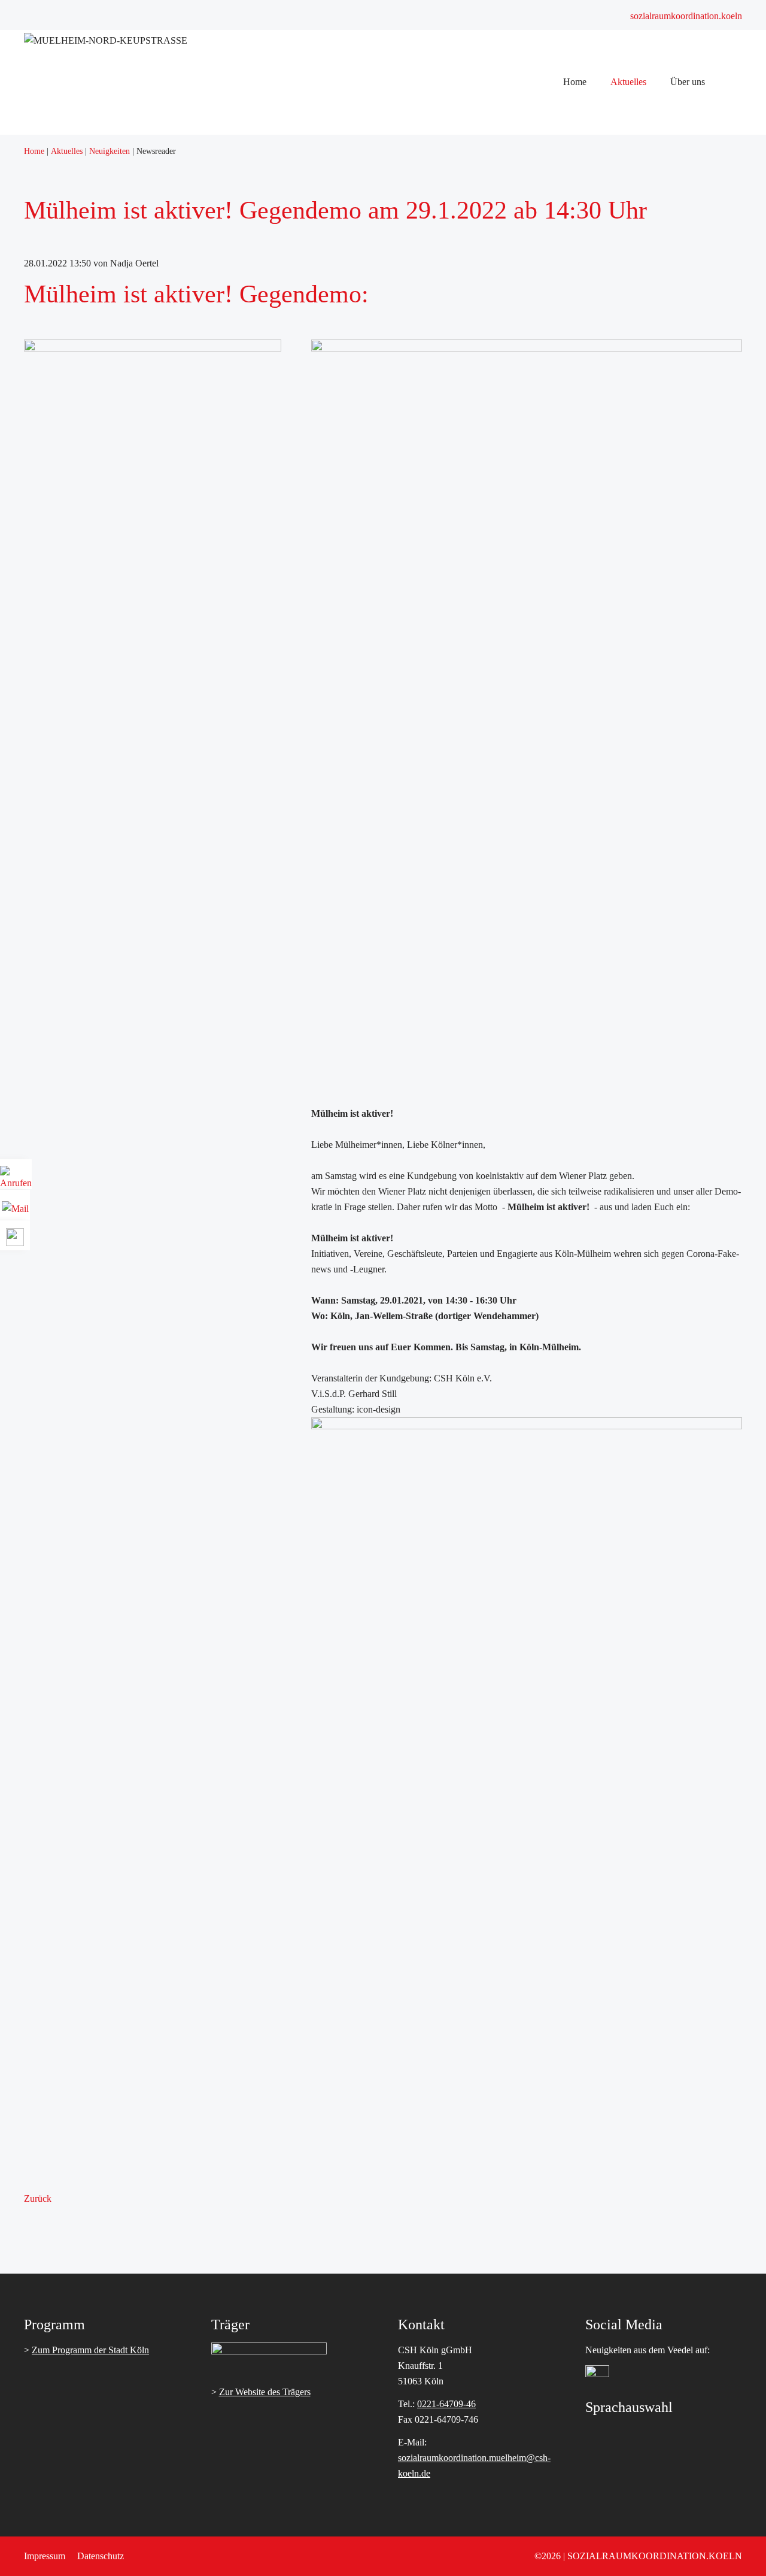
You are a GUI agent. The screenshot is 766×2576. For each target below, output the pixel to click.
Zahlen (583, 182)
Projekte (586, 197)
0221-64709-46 (446, 2404)
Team (581, 213)
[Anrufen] (16, 1179)
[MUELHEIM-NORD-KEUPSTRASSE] (106, 40)
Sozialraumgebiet (603, 166)
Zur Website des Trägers (265, 2392)
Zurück (38, 2198)
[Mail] (15, 1204)
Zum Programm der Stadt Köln (90, 2350)
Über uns (588, 135)
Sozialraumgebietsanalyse (619, 151)
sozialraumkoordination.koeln (686, 16)
